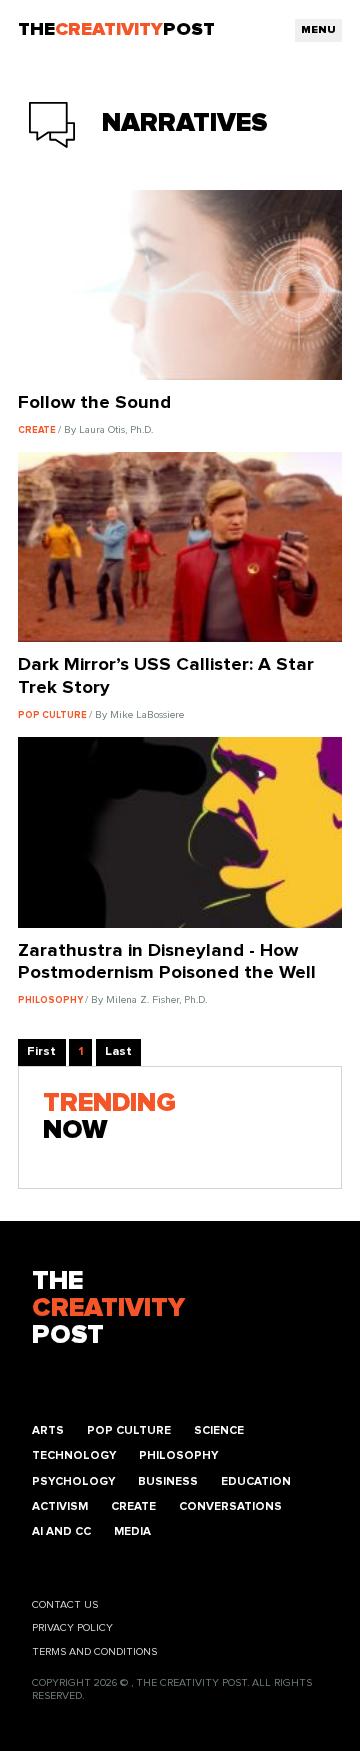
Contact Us (65, 1605)
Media (132, 1531)
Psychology (73, 1481)
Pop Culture (129, 1430)
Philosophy (178, 1455)
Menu (318, 30)
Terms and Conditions (94, 1652)
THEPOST (108, 1308)
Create (133, 1506)
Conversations (230, 1506)
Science (219, 1430)
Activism (60, 1506)
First (41, 1051)
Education (256, 1481)
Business (168, 1481)
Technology (74, 1455)
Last (118, 1051)
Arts (48, 1430)
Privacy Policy (72, 1628)
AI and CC (61, 1531)
